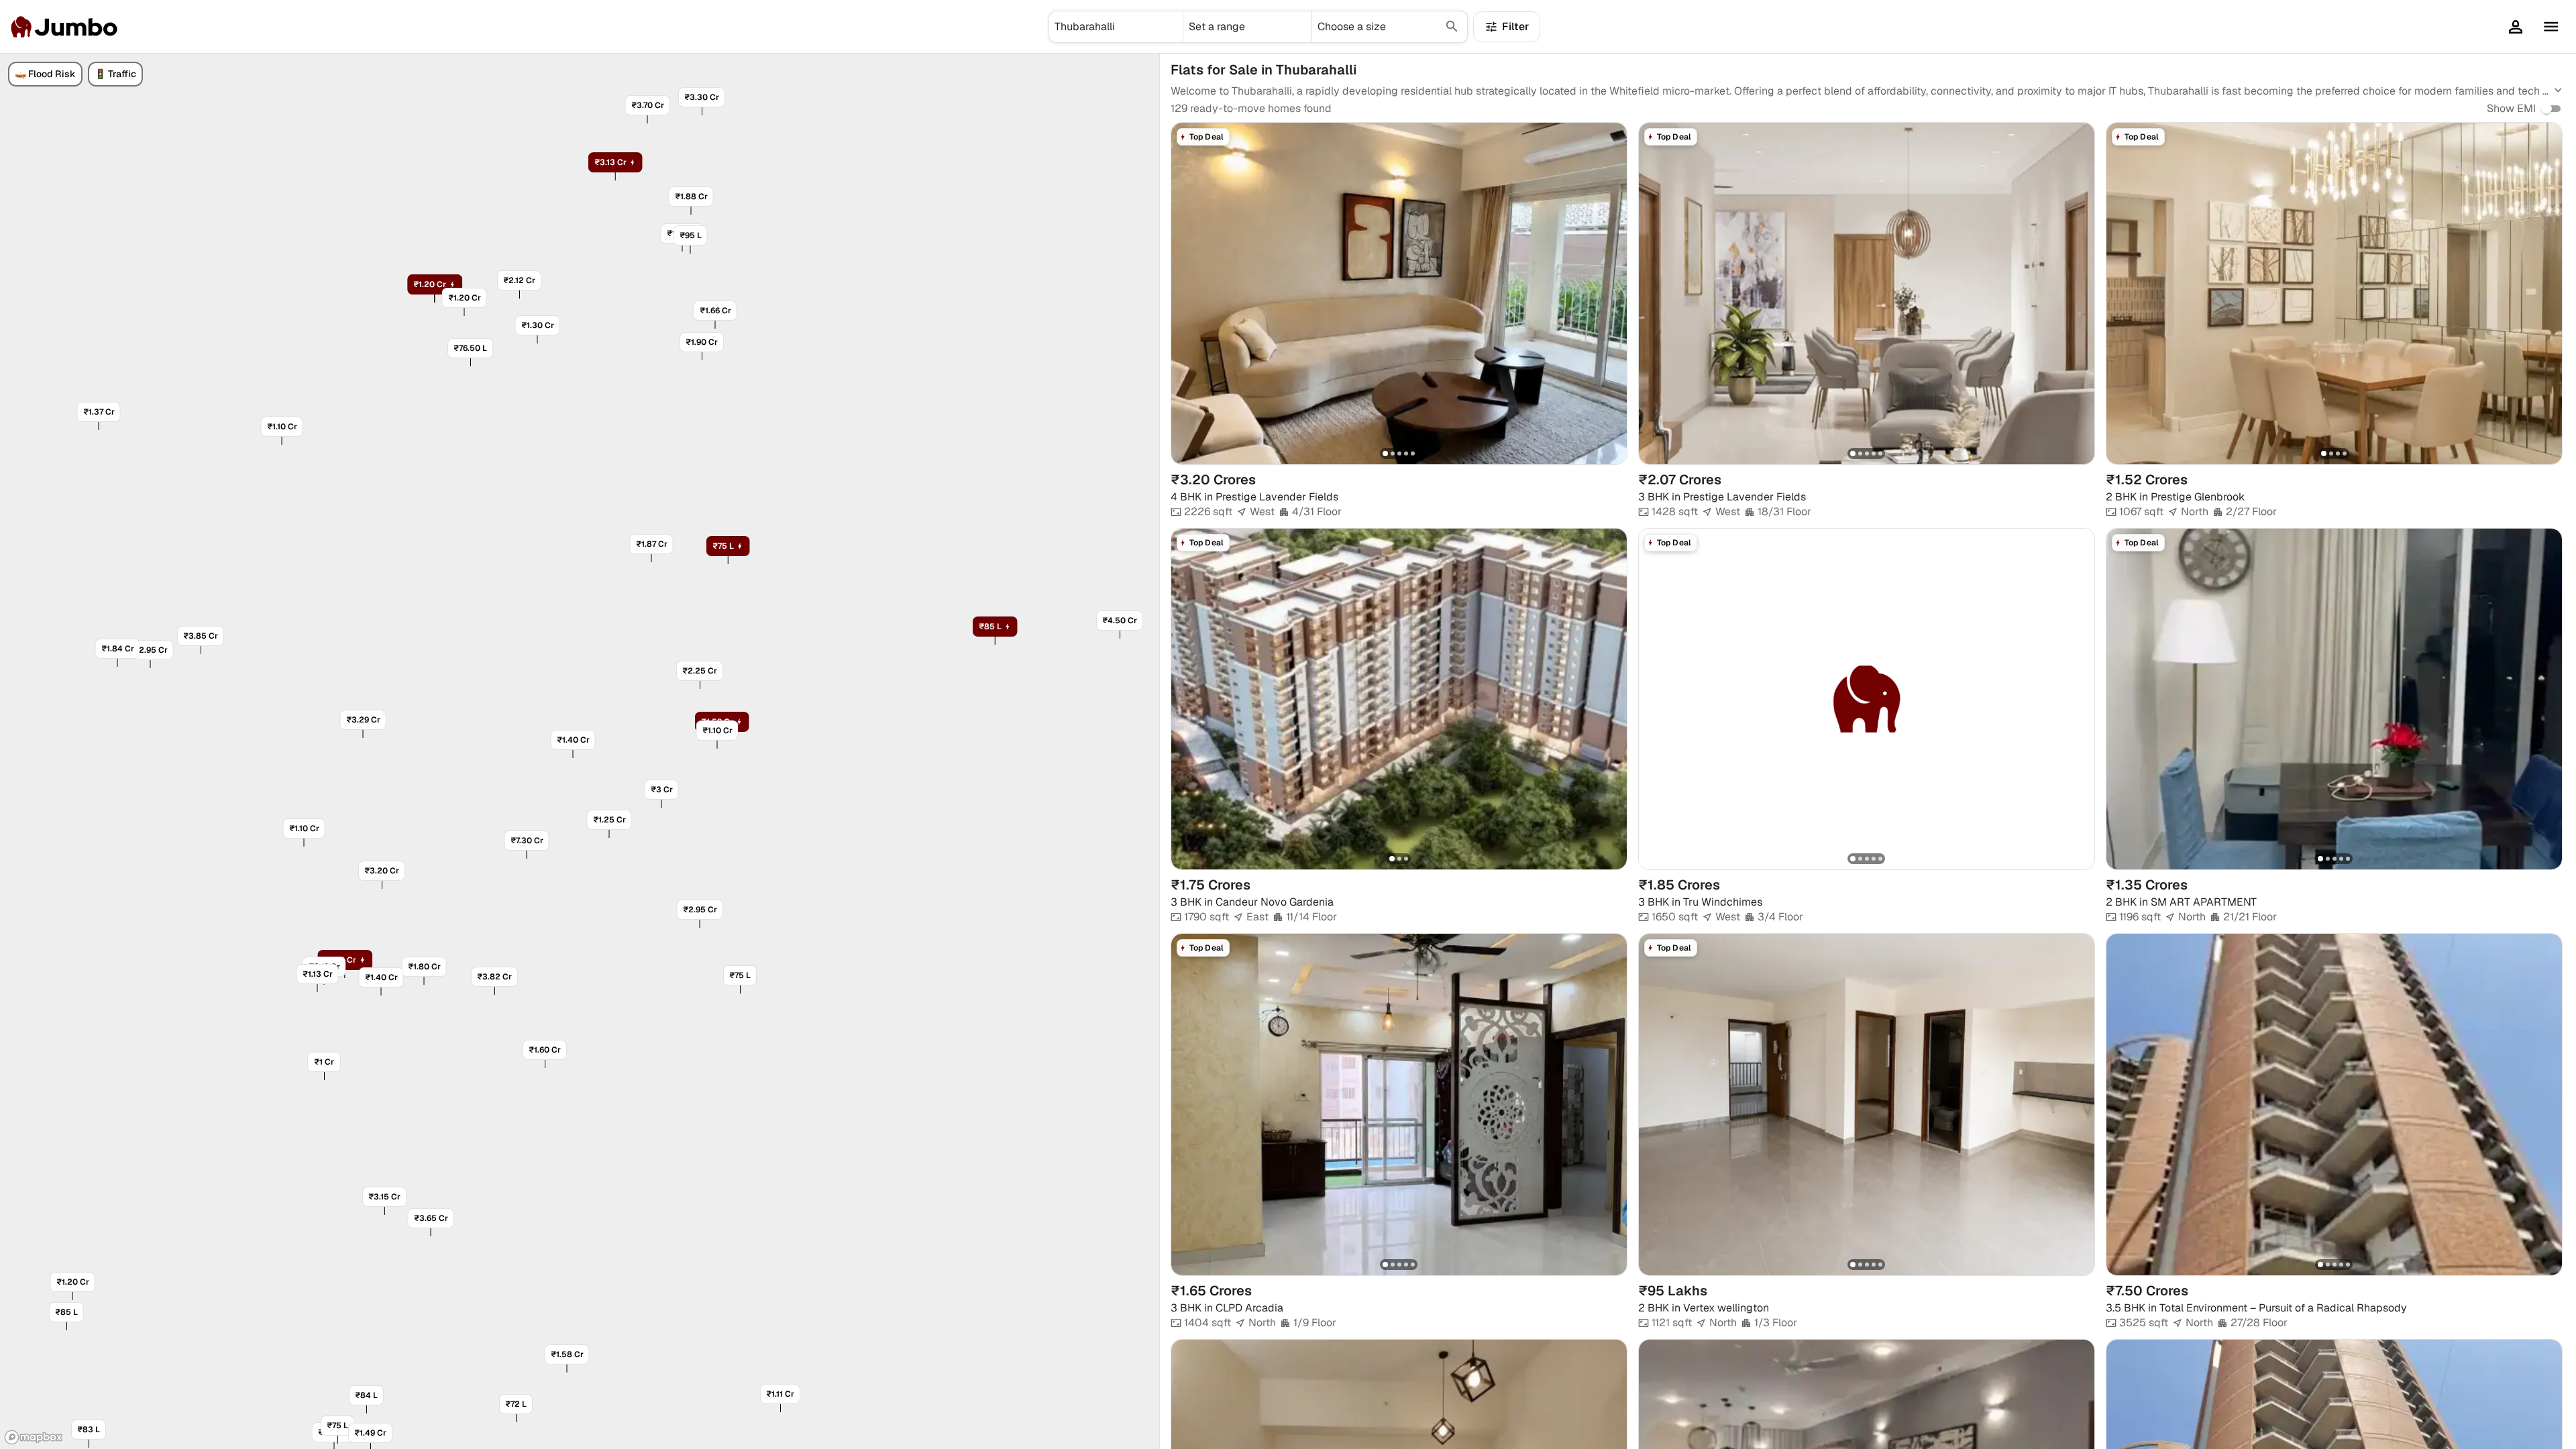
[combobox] (1116, 27)
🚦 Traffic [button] (115, 74)
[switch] (2546, 109)
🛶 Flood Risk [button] (45, 74)
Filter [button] (1515, 26)
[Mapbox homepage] (34, 1437)
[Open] (1177, 27)
